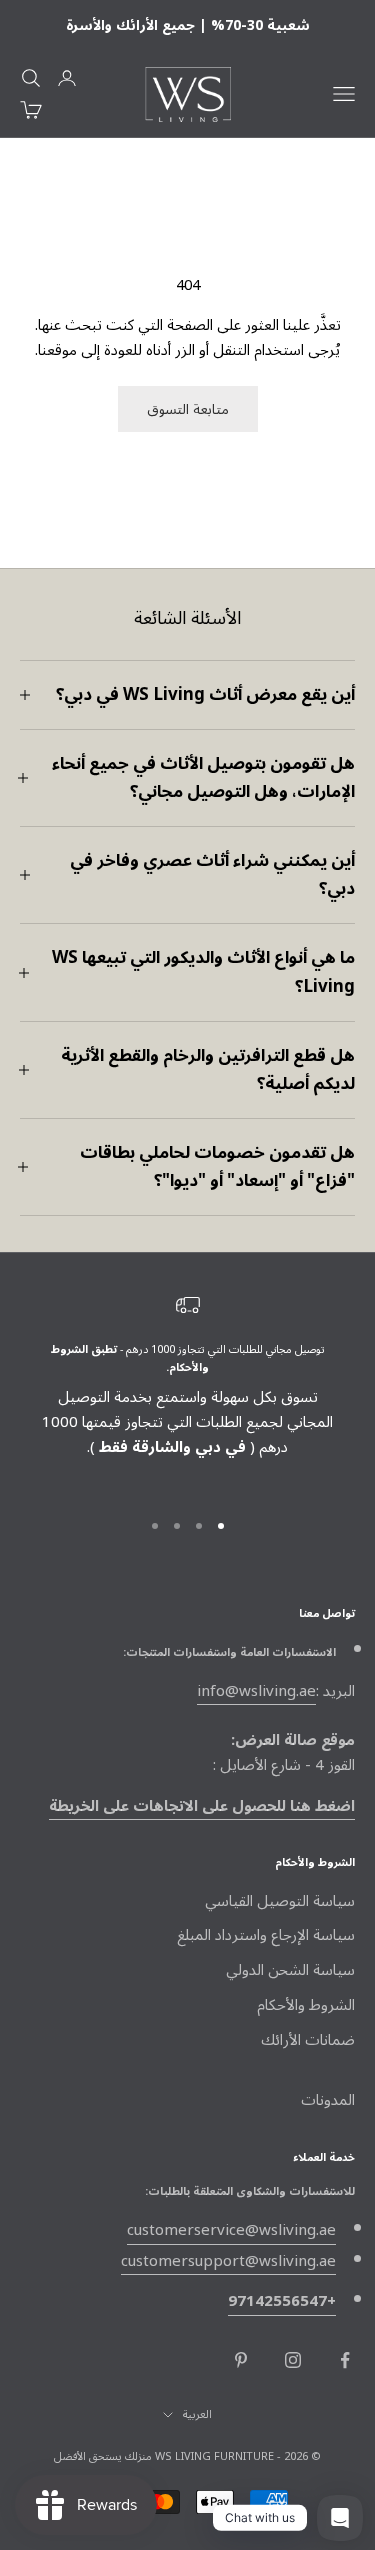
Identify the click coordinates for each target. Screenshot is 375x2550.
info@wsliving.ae (256, 1691)
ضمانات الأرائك (308, 2040)
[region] (187, 1392)
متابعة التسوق (188, 409)
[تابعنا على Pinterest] (241, 2360)
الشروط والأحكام (306, 2005)
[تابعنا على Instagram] (293, 2360)
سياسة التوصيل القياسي (280, 1901)
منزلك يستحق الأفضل (103, 2456)
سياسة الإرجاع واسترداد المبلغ (266, 1935)
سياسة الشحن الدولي (290, 1970)
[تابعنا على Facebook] (345, 2360)
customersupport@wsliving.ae (228, 2261)
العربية (197, 2415)
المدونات (328, 2100)
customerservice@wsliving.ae (231, 2230)
